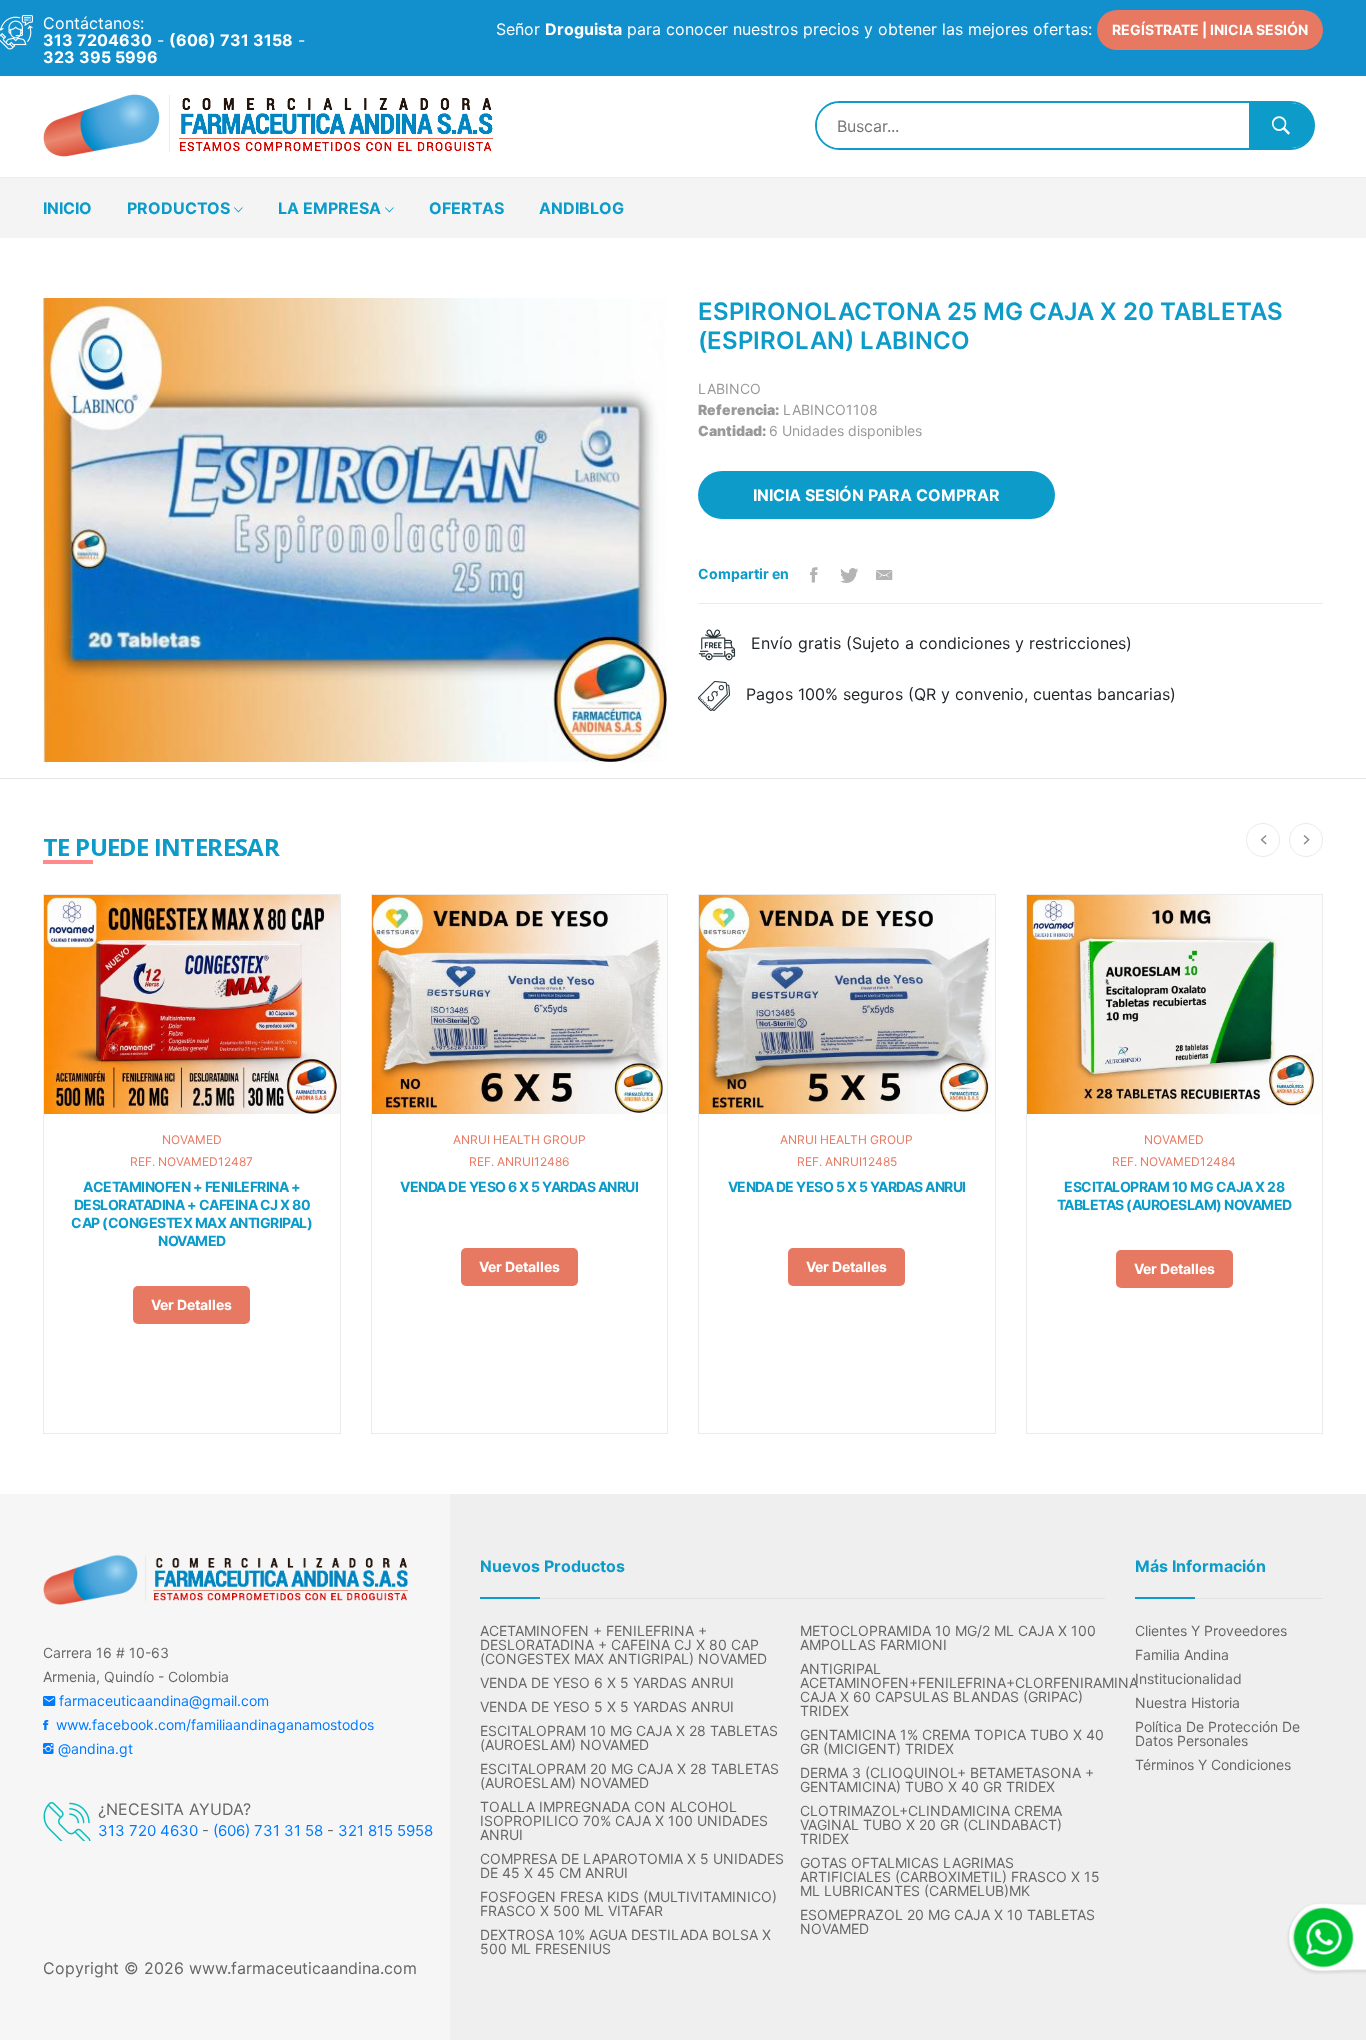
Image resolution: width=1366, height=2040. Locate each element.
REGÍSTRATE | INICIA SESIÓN (1210, 29)
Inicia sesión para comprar (876, 495)
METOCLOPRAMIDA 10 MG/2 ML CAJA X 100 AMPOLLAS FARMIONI (948, 1638)
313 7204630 (97, 40)
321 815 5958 (385, 1830)
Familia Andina (1182, 1655)
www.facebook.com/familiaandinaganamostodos (211, 1724)
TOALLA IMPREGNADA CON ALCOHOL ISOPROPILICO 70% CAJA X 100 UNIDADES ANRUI (624, 1821)
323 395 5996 (100, 57)
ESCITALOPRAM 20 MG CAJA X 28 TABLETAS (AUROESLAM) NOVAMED (629, 1776)
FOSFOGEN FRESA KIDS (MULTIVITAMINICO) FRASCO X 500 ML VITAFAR (628, 1904)
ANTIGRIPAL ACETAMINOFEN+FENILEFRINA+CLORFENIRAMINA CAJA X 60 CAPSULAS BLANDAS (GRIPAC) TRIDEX (952, 1690)
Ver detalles (191, 1304)
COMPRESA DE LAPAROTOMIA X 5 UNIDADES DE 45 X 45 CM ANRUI (632, 1866)
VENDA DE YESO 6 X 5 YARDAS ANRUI (519, 1186)
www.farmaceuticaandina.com (300, 1968)
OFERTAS (466, 208)
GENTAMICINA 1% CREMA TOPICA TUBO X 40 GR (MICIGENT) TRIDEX (952, 1742)
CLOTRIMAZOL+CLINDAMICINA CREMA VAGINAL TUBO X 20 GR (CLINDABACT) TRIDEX (931, 1825)
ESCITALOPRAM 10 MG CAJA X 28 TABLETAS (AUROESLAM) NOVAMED (1174, 1195)
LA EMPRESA (331, 208)
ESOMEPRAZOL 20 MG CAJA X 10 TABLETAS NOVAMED (947, 1922)
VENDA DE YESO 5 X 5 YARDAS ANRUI (847, 1186)
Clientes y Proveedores (1211, 1631)
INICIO (67, 208)
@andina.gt (93, 1748)
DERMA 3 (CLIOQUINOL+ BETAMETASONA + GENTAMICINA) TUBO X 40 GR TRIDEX (947, 1780)
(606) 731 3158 (231, 40)
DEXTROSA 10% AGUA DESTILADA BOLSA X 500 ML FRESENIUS (625, 1942)
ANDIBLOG (581, 208)
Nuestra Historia (1187, 1703)
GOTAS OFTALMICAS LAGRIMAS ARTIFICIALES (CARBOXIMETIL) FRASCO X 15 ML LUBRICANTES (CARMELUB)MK (950, 1877)
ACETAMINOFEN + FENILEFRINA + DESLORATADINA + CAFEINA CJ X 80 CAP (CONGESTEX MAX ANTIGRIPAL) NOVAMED (191, 1213)
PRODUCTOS (180, 208)
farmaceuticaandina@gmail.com (162, 1700)
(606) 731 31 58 (268, 1830)
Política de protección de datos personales (1217, 1734)
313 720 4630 (148, 1830)
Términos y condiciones (1213, 1765)
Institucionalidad (1188, 1679)
